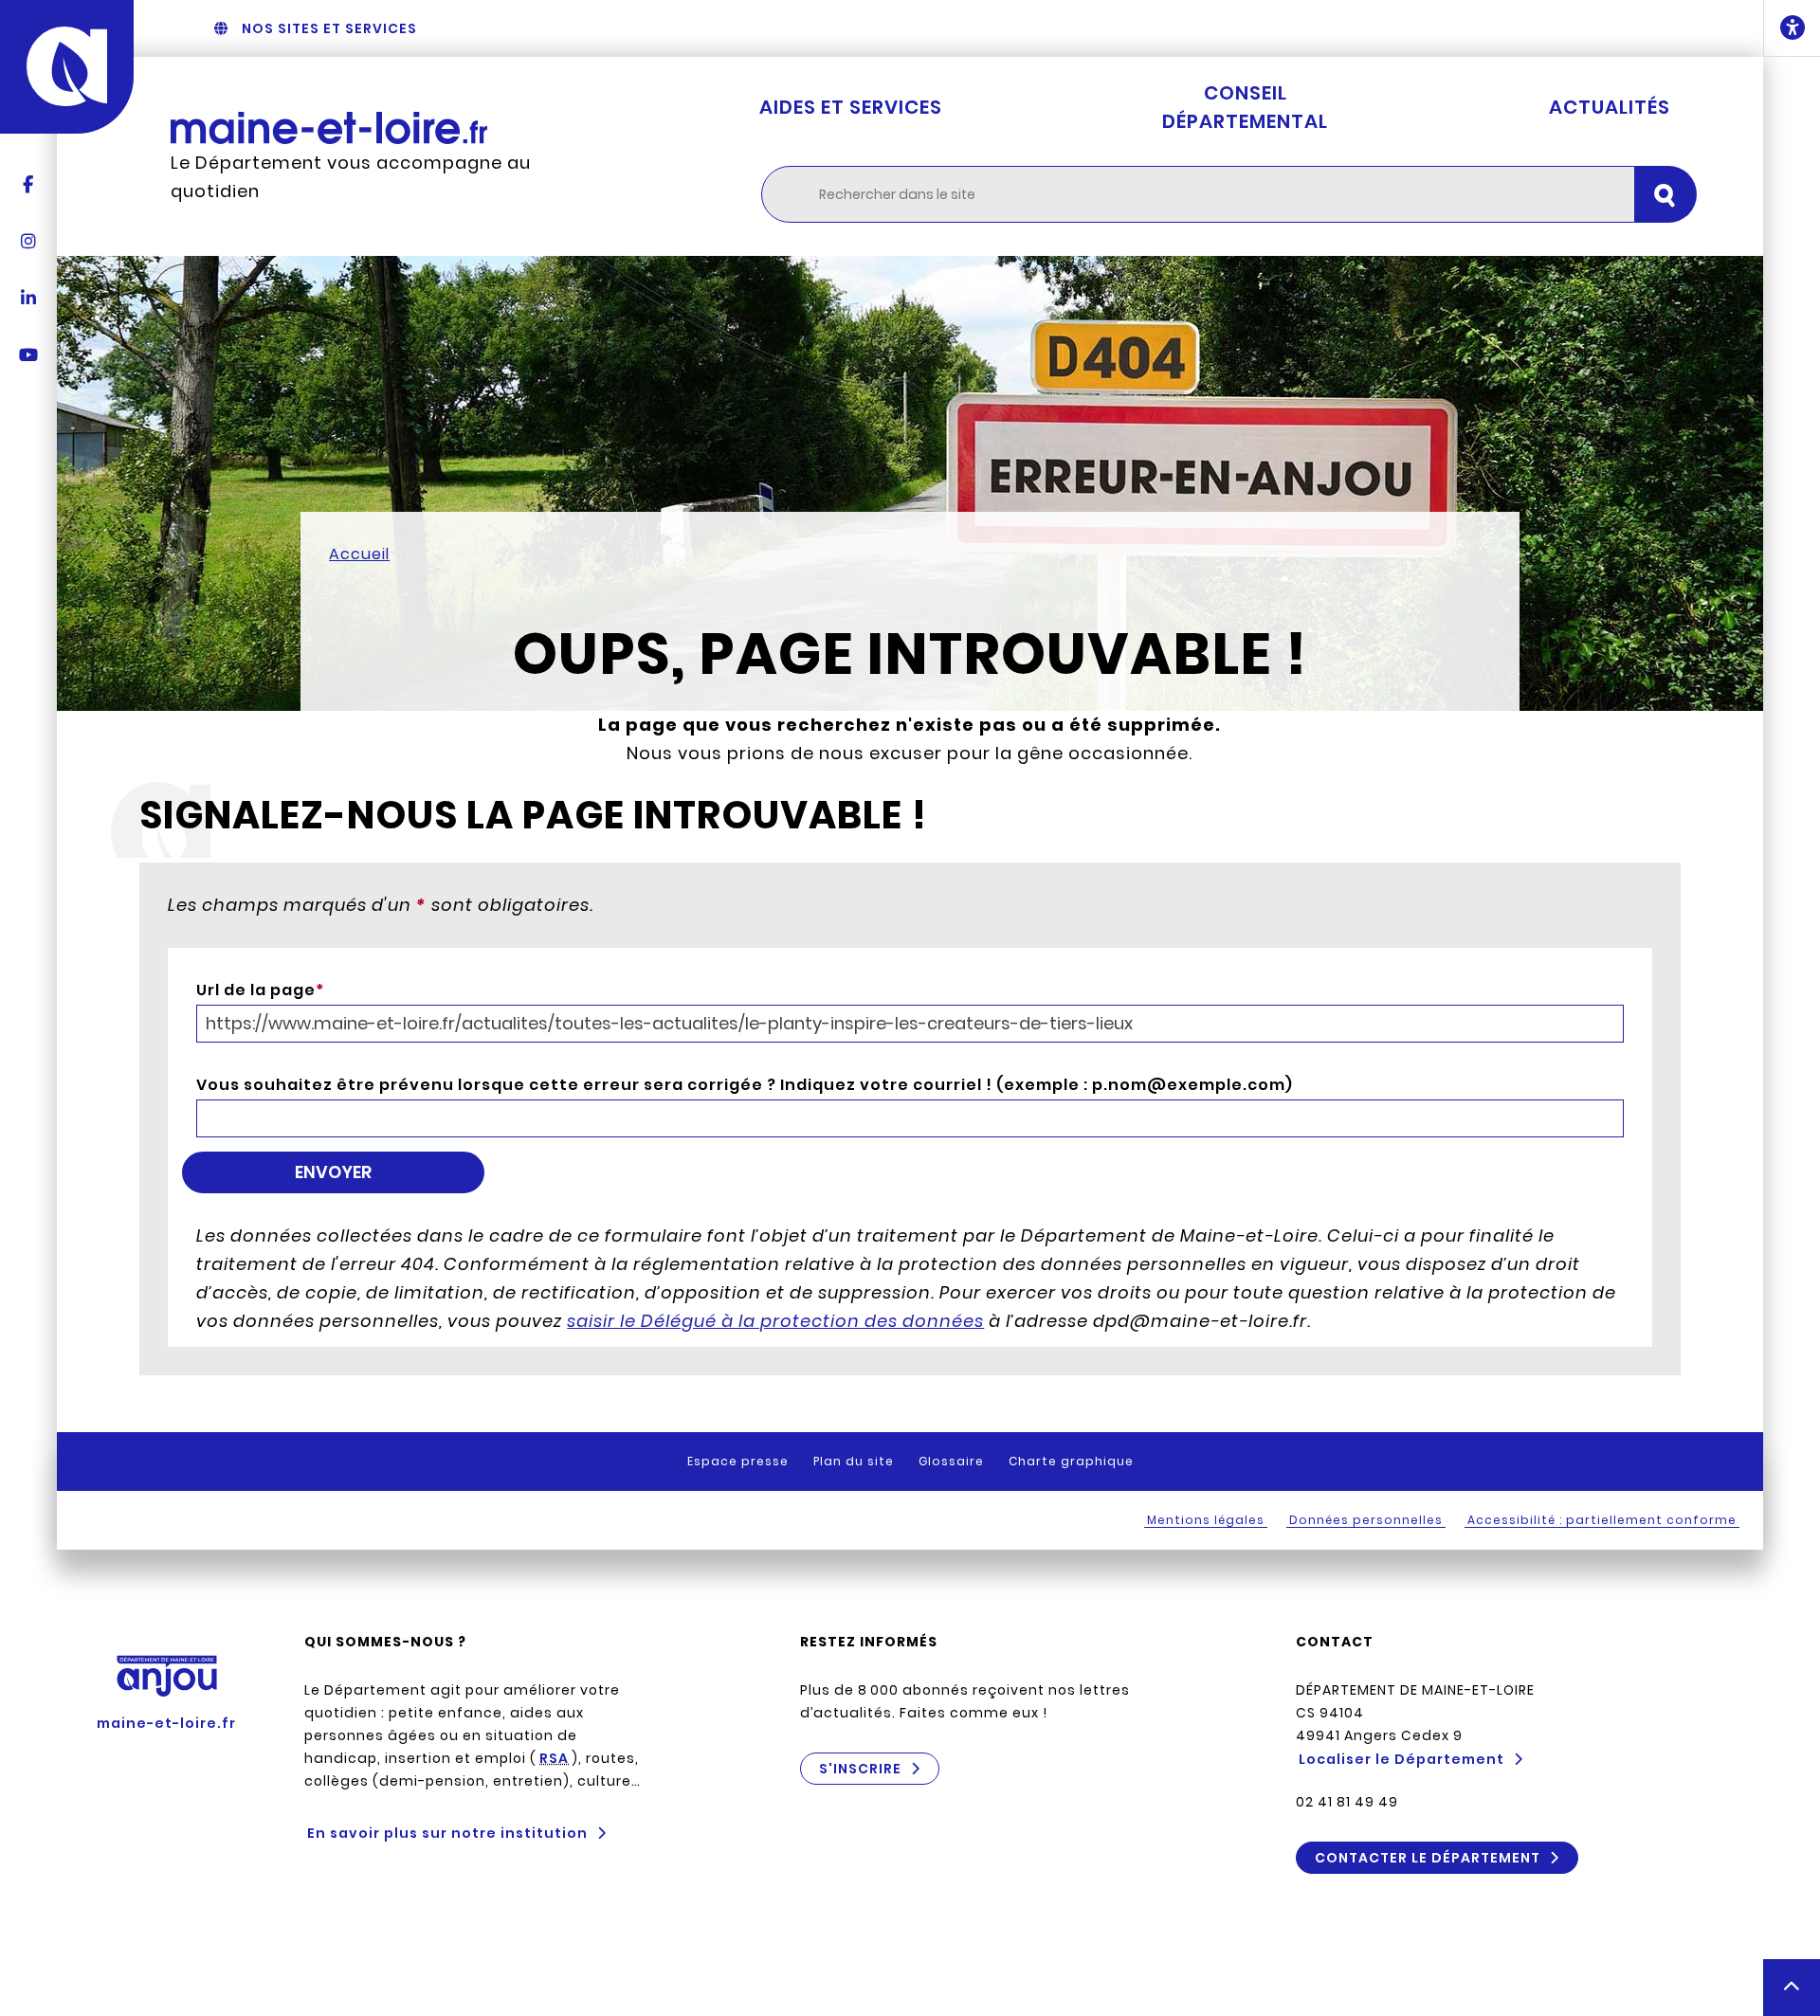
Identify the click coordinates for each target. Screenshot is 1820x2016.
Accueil (359, 554)
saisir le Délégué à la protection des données (775, 1321)
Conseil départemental (1245, 107)
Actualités (1610, 107)
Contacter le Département (1428, 1858)
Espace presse (738, 1461)
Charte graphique (1071, 1461)
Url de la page (260, 990)
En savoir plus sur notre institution (447, 1833)
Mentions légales (1206, 1520)
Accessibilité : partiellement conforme (1602, 1520)
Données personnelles (1366, 1520)
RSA (554, 1758)
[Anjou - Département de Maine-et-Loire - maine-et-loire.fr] (67, 67)
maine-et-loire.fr (166, 1723)
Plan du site (854, 1461)
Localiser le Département (1401, 1759)
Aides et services (851, 107)
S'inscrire (860, 1769)
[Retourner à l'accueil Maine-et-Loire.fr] (369, 128)
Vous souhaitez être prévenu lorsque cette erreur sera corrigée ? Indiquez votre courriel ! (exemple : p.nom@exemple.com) (745, 1085)
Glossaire (951, 1461)
